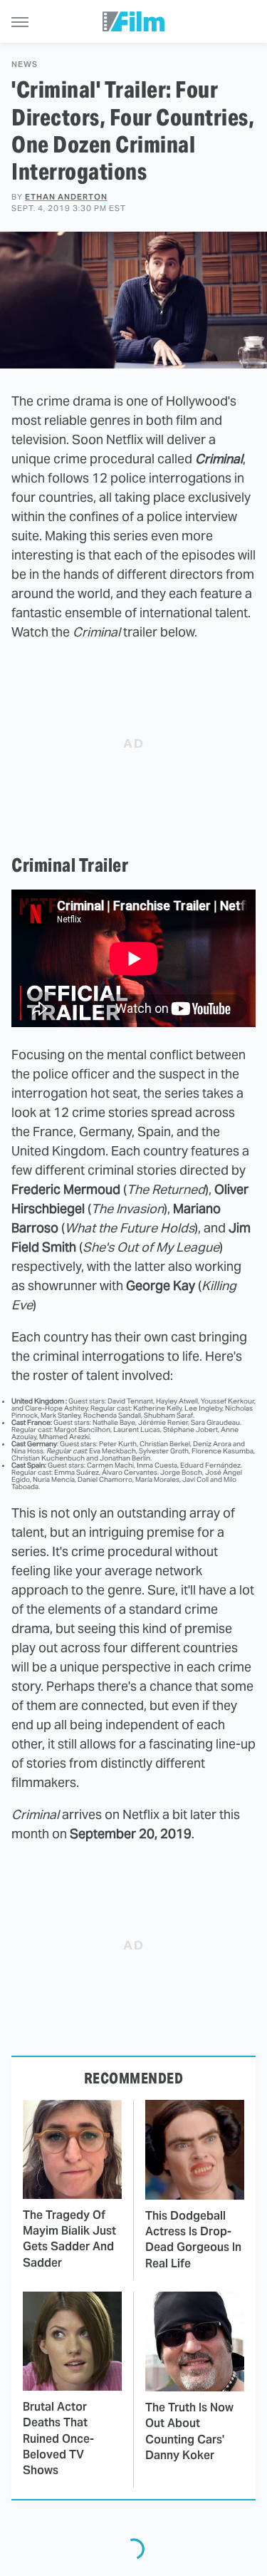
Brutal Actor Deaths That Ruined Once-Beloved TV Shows (58, 2439)
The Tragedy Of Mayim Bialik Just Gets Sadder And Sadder (69, 2239)
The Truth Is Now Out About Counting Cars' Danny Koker (189, 2431)
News (25, 65)
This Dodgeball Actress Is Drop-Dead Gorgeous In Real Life (193, 2240)
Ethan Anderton (66, 197)
